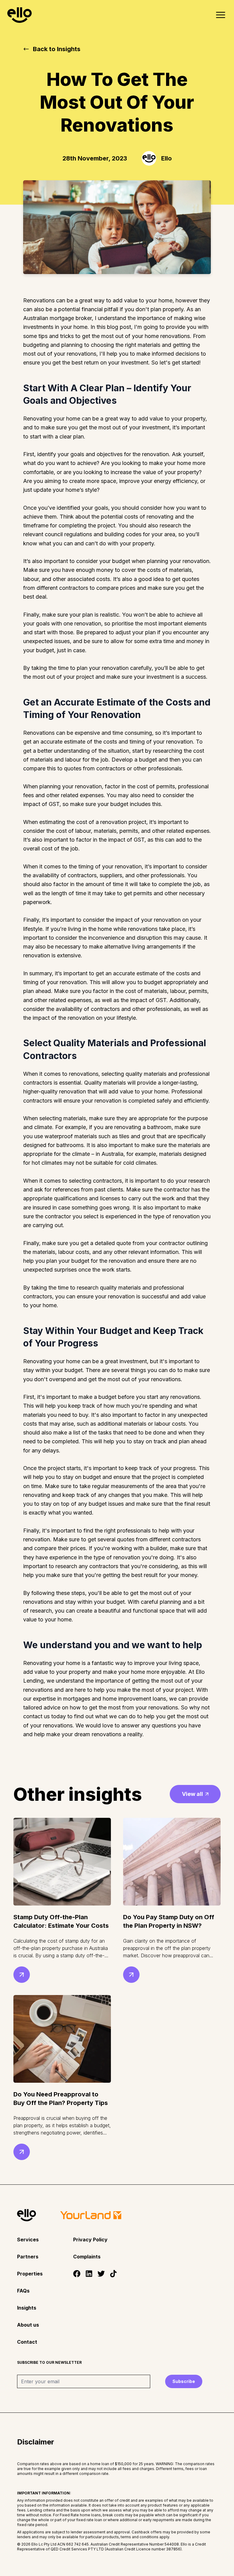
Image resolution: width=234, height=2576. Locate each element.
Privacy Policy (90, 2240)
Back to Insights (57, 49)
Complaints (87, 2257)
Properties (30, 2274)
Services (28, 2240)
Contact (27, 2342)
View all (192, 1794)
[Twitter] (101, 2274)
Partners (28, 2257)
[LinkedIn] (89, 2274)
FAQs (23, 2291)
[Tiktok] (113, 2274)
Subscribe (184, 2381)
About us (28, 2325)
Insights (27, 2308)
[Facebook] (77, 2274)
